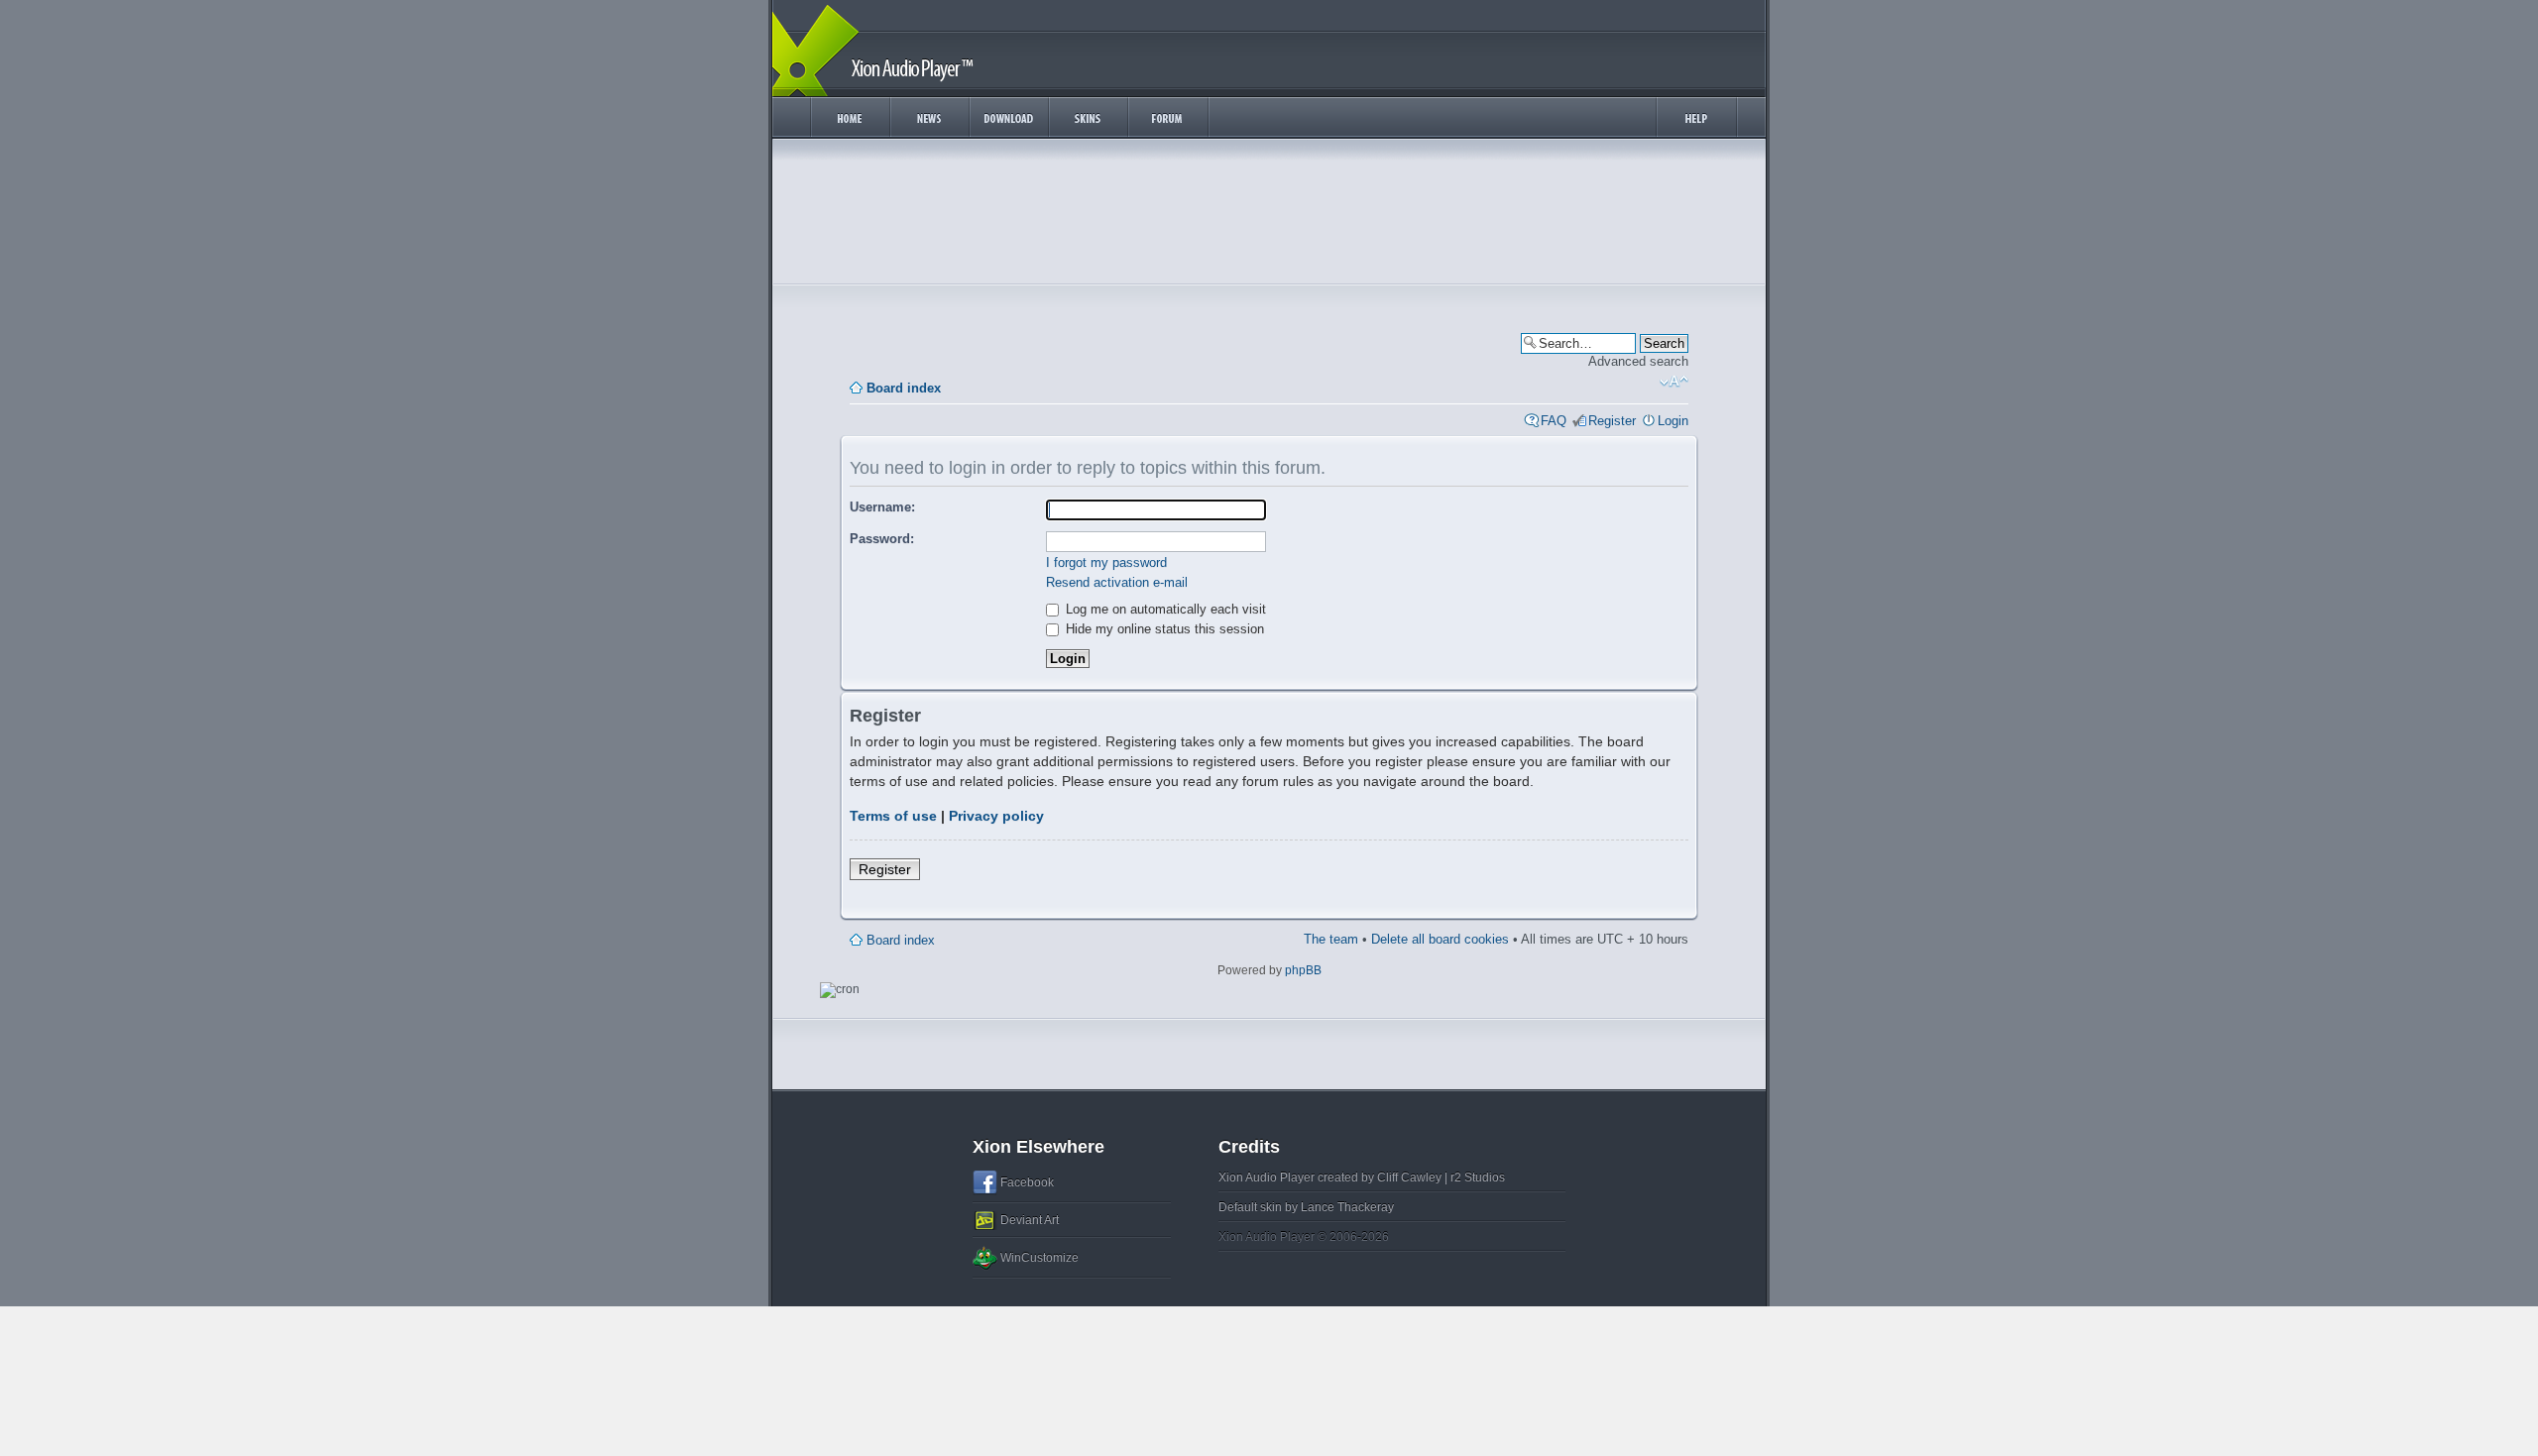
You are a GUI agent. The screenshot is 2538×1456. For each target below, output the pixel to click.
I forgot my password (1106, 562)
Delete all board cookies (1440, 939)
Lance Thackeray (1347, 1207)
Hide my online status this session (1163, 629)
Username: (882, 507)
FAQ (1554, 421)
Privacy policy (996, 816)
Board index (904, 388)
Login (1673, 421)
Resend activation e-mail (1117, 582)
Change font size (1674, 382)
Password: (882, 539)
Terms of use (893, 816)
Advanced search (1638, 361)
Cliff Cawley (1409, 1177)
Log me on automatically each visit (1164, 609)
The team (1331, 939)
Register (1612, 421)
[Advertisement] (1269, 216)
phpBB (1303, 970)
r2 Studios (1478, 1177)
